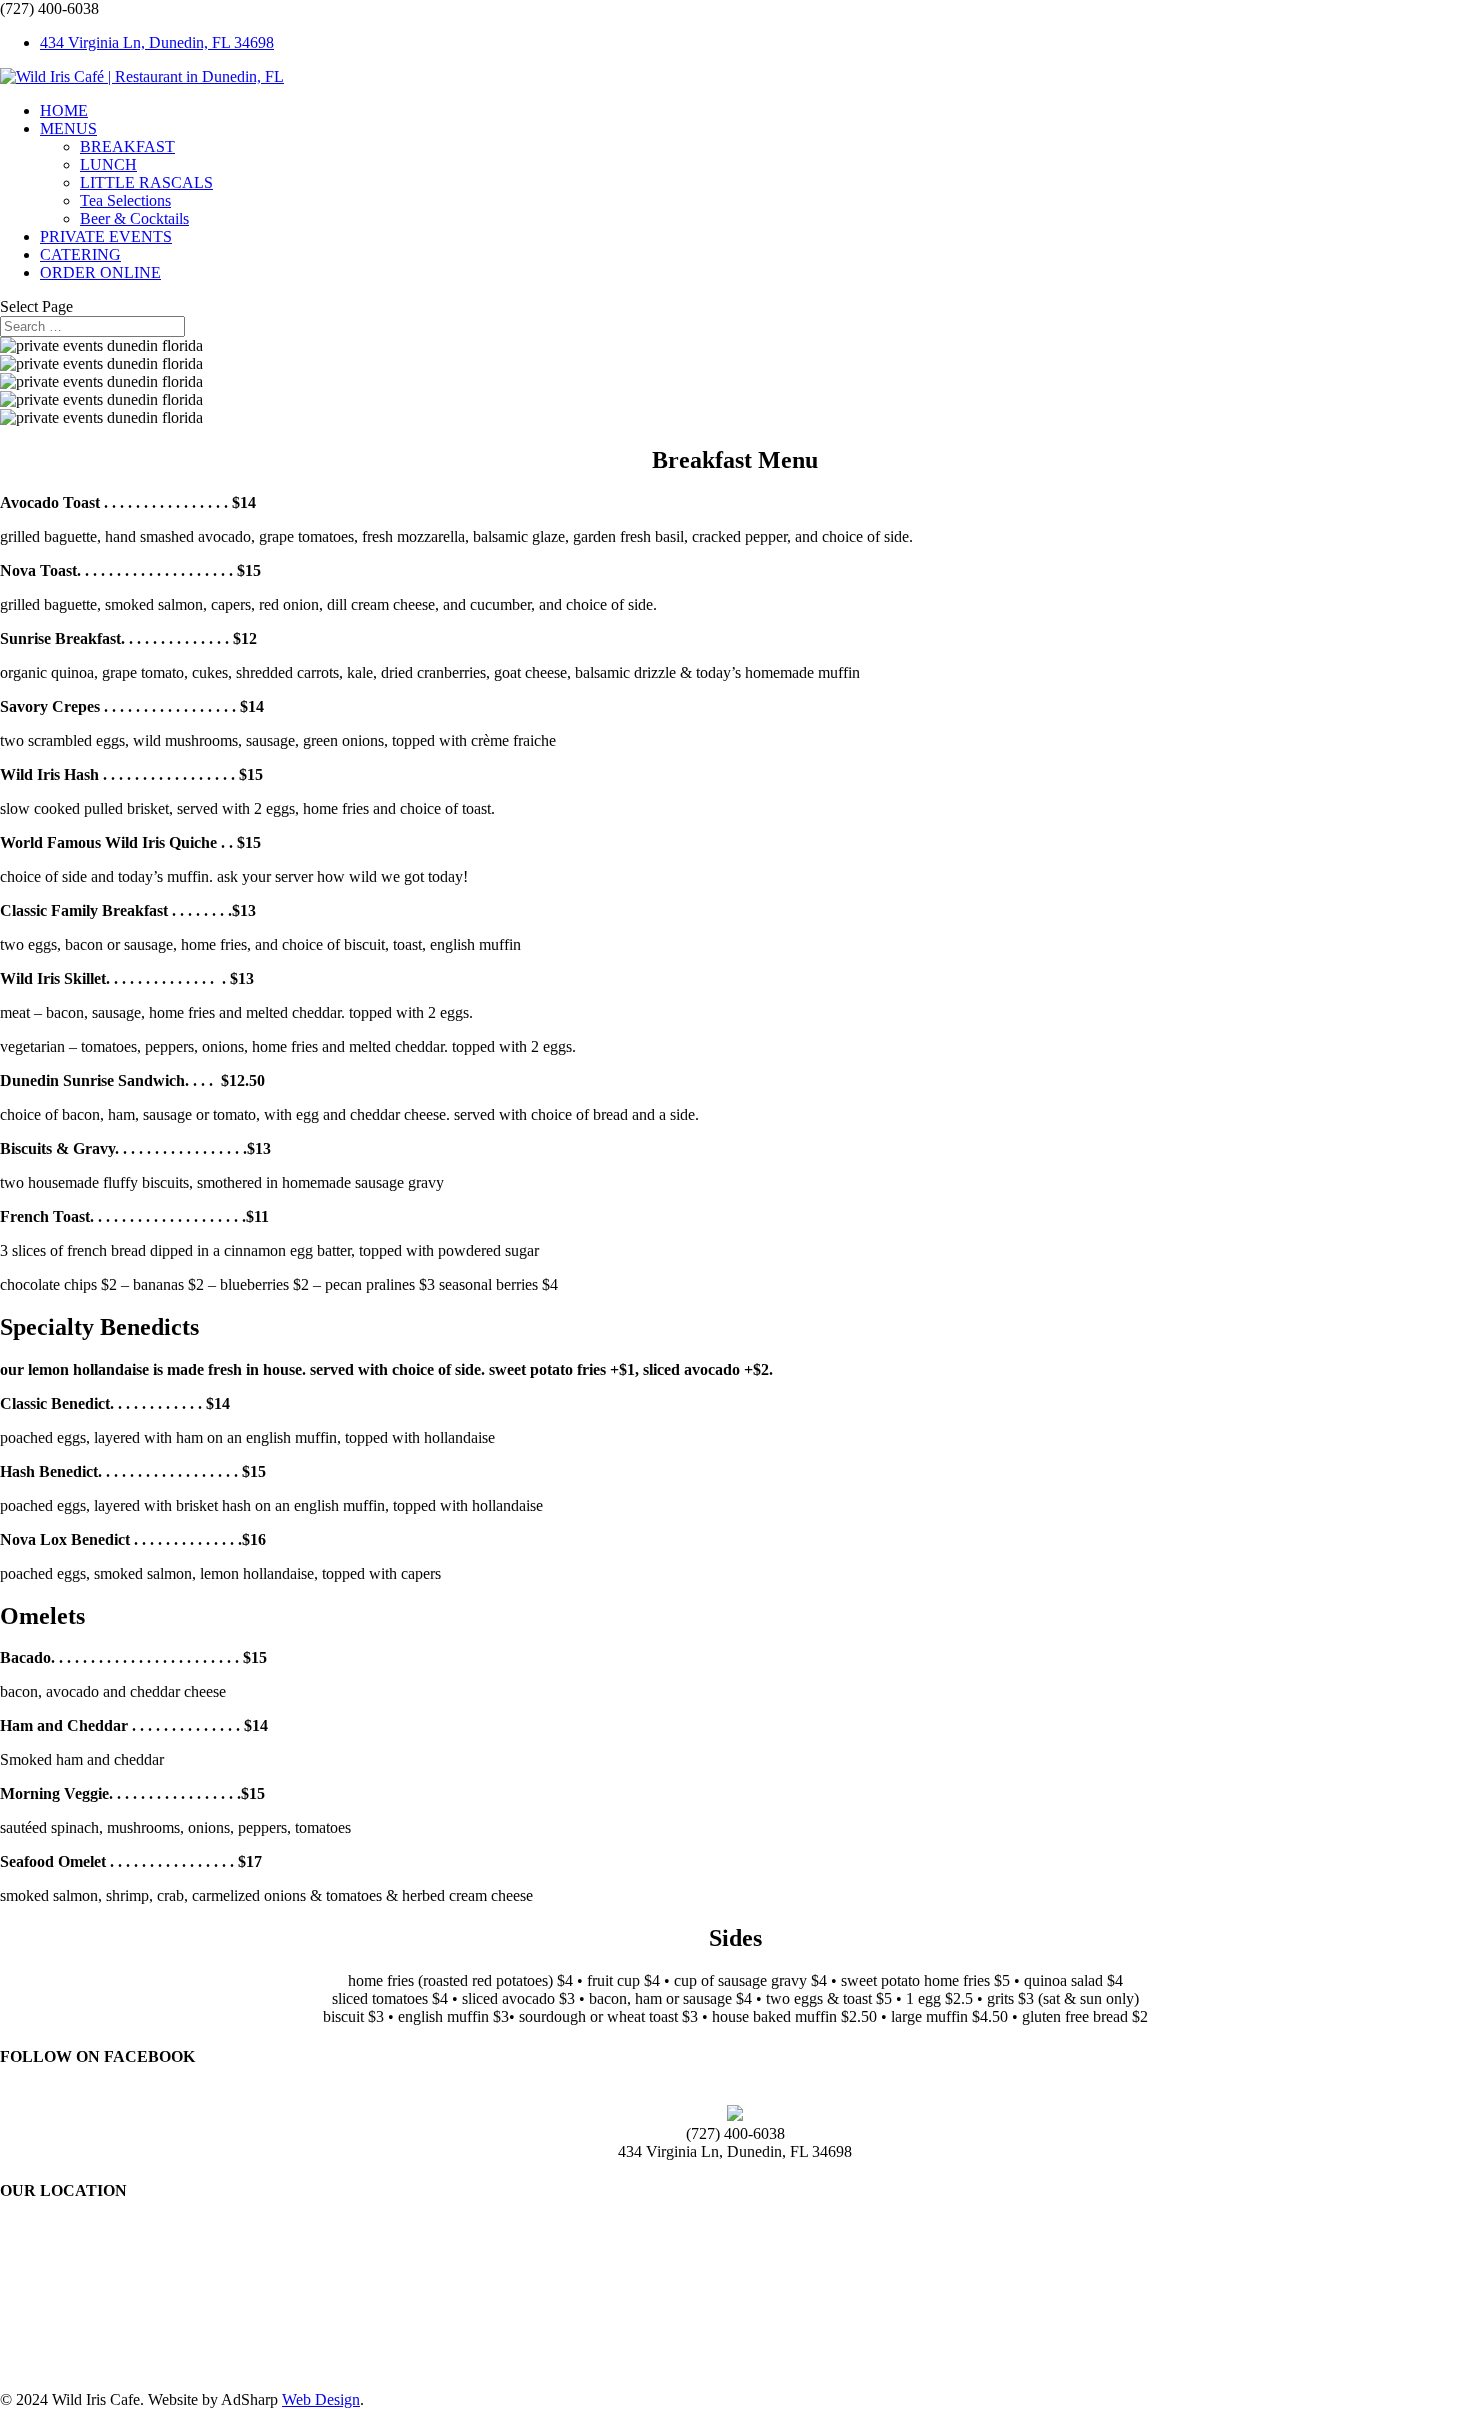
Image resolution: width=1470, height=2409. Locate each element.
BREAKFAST (127, 146)
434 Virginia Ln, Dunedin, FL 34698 (157, 42)
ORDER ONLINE (100, 272)
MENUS (68, 128)
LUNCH (108, 164)
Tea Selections (125, 200)
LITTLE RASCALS (146, 182)
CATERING (80, 254)
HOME (64, 110)
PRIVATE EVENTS (106, 236)
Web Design (321, 2399)
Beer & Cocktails (134, 218)
